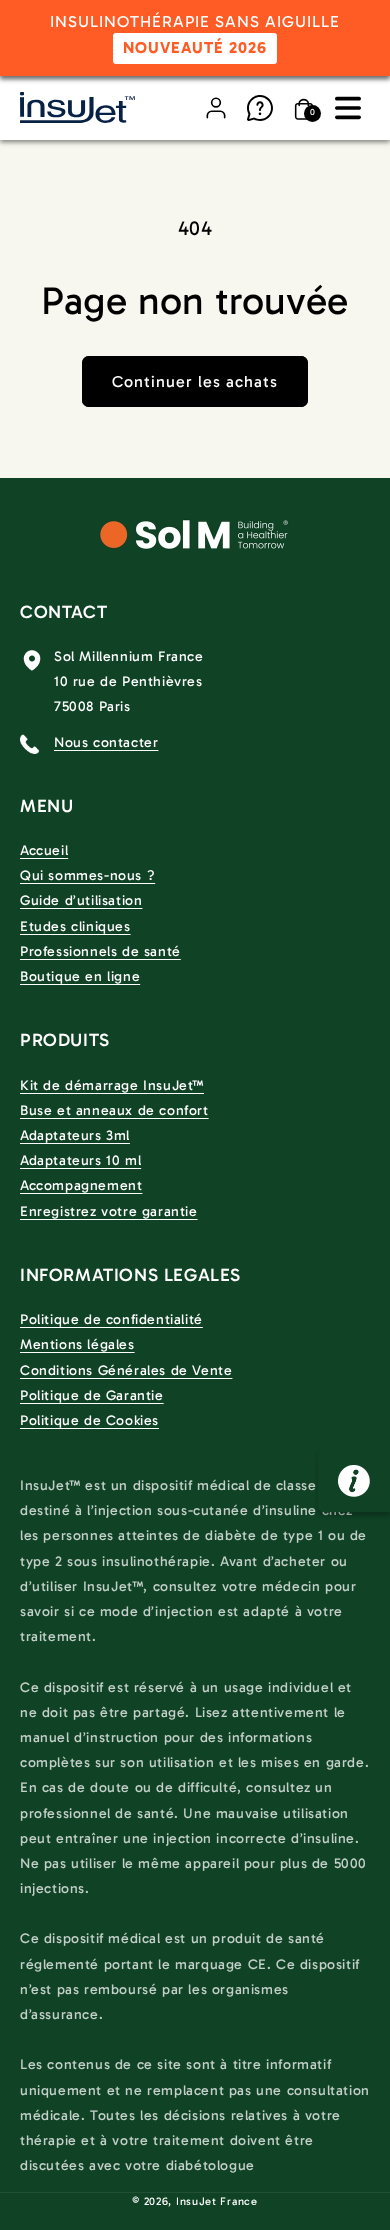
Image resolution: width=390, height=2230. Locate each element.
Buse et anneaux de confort (114, 1110)
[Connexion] (216, 108)
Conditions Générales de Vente (126, 1370)
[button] (348, 108)
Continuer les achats (195, 381)
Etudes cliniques (75, 926)
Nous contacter (106, 742)
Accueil (44, 850)
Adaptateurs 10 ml (80, 1160)
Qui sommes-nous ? (87, 875)
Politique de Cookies (89, 1420)
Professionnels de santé (100, 951)
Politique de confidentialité (111, 1319)
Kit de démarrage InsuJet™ (112, 1085)
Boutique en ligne (80, 976)
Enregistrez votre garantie (109, 1211)
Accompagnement (81, 1185)
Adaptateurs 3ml (75, 1135)
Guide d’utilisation (81, 900)
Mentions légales (77, 1344)
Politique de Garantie (92, 1395)
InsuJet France (217, 2201)
